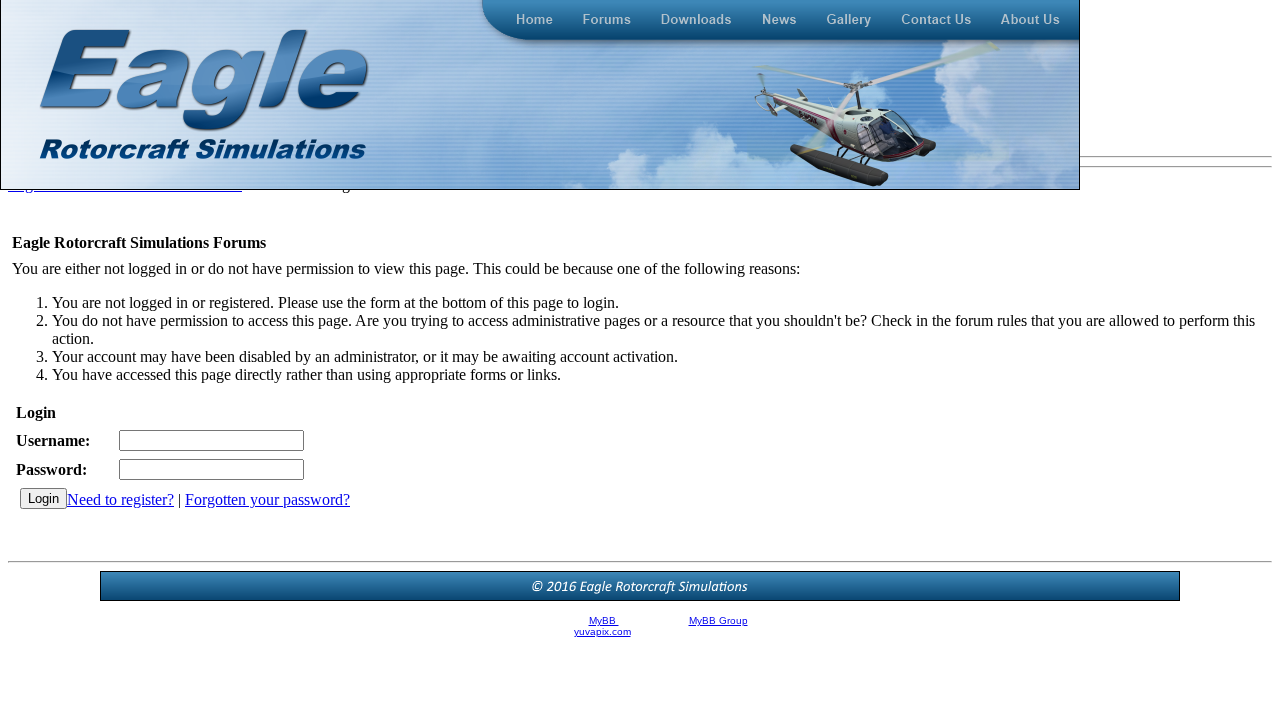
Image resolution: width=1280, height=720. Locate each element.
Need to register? (120, 499)
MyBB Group (718, 620)
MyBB (604, 620)
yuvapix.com (602, 631)
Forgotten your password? (267, 499)
